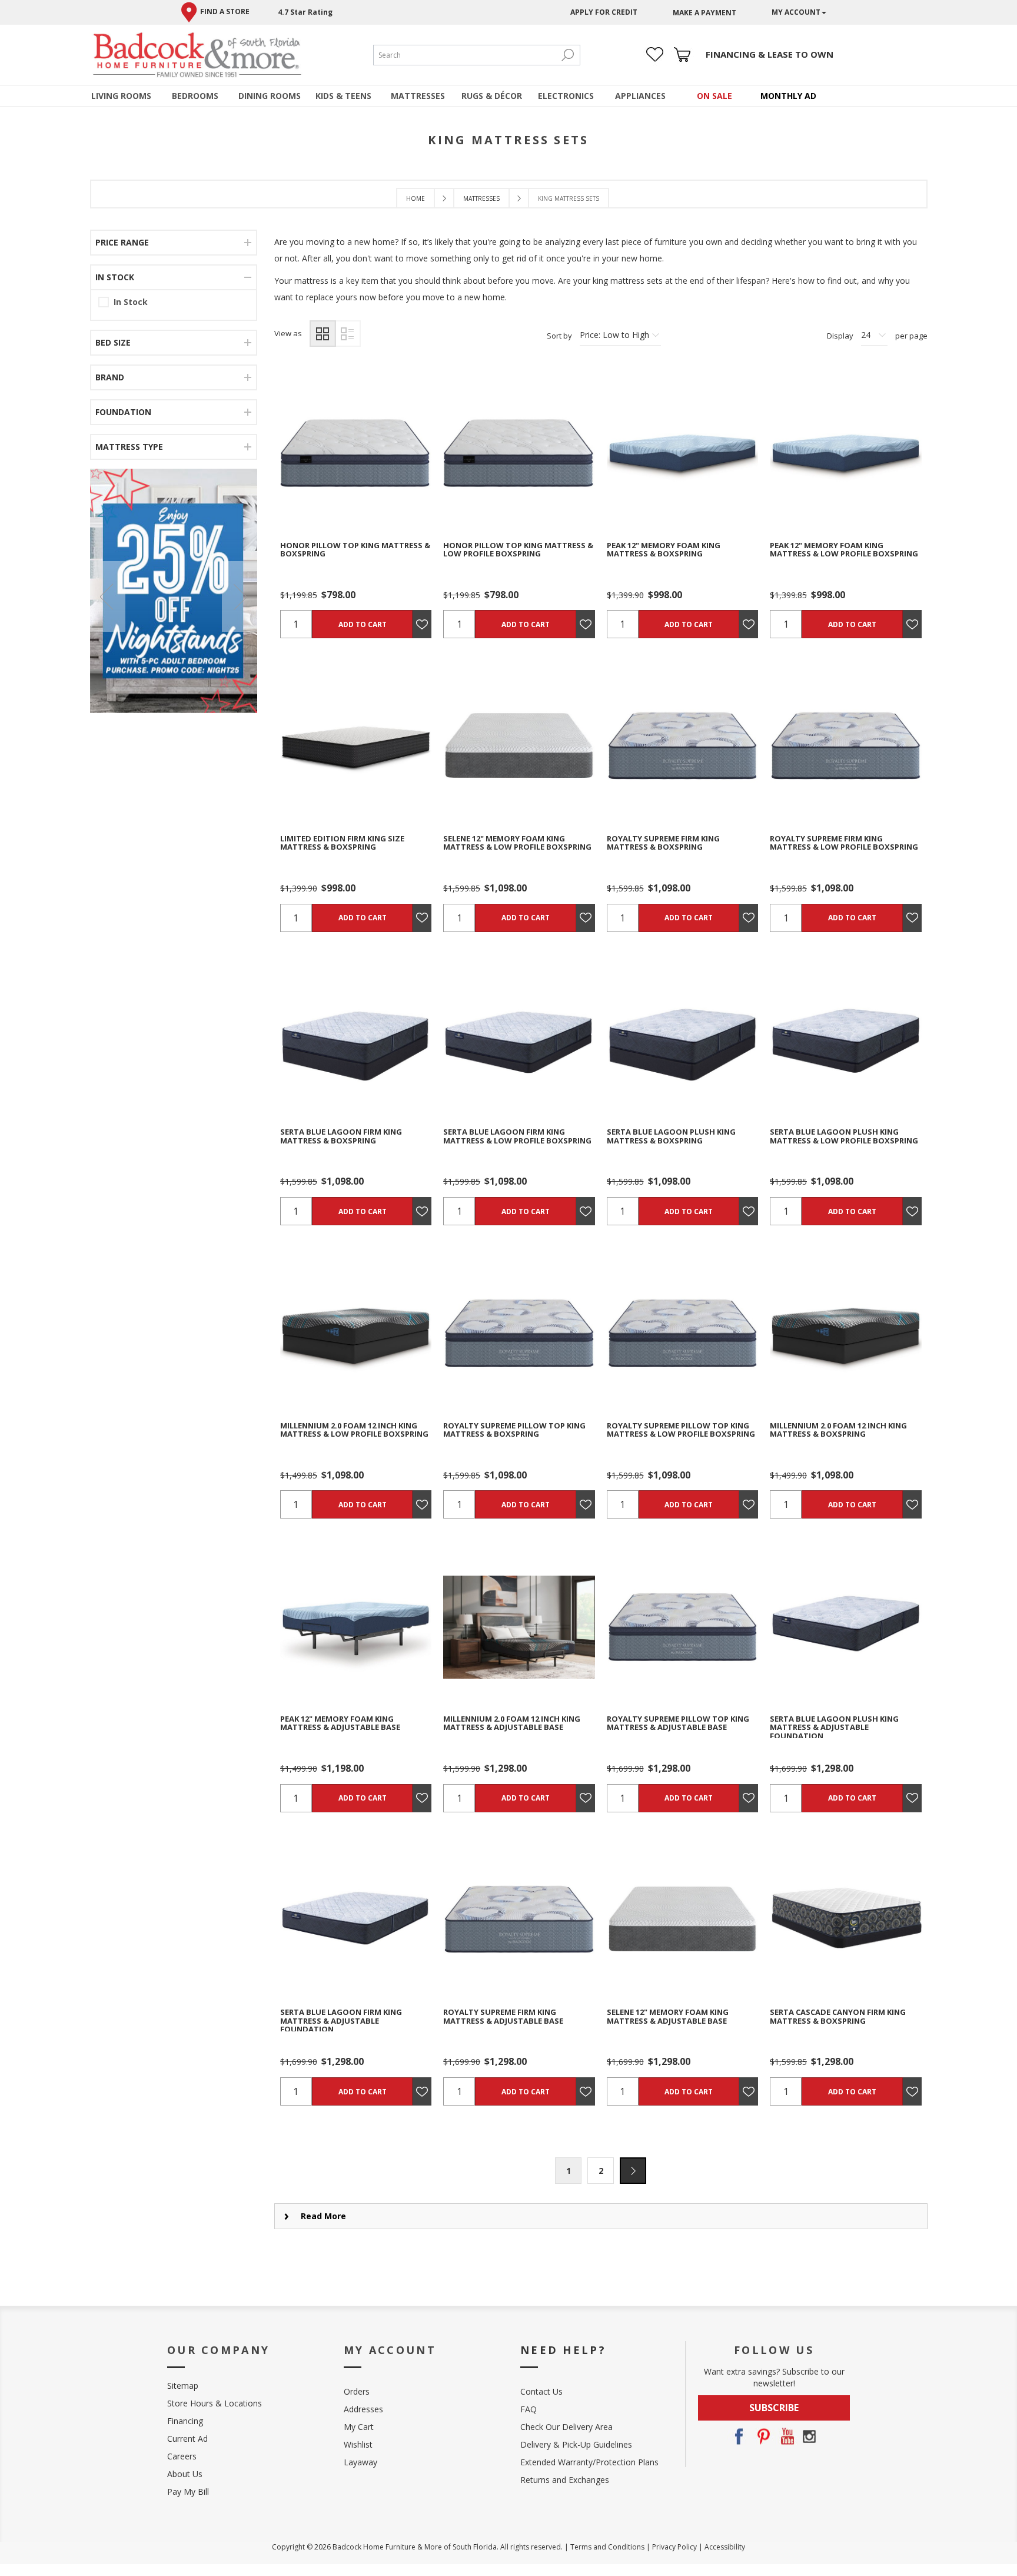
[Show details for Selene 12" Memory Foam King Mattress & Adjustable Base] (682, 1920)
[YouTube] (786, 2436)
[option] (174, 591)
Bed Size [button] (113, 342)
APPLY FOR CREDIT (604, 12)
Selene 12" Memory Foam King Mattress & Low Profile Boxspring (517, 843)
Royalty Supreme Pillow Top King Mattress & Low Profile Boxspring (681, 1430)
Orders (357, 2391)
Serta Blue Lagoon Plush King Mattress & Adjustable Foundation (834, 1727)
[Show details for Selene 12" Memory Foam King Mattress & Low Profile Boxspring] (519, 746)
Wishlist (358, 2444)
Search (568, 55)
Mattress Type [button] (129, 447)
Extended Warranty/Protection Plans (589, 2462)
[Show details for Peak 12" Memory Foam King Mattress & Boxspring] (682, 453)
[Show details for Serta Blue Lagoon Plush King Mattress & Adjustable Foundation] (845, 1627)
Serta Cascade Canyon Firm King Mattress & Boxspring (838, 2016)
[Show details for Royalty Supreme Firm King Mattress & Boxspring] (682, 746)
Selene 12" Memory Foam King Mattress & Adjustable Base (668, 2016)
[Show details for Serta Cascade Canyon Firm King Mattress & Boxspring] (845, 1920)
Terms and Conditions (607, 2547)
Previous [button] (108, 596)
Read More (323, 2216)
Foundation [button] (123, 412)
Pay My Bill (188, 2492)
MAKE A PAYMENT (704, 13)
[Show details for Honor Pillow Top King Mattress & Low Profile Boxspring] (519, 453)
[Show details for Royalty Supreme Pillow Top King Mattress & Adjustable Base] (682, 1627)
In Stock (131, 302)
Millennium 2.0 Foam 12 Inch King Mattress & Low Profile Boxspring (354, 1430)
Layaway (360, 2462)
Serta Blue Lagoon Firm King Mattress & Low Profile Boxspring (517, 1136)
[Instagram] (809, 2436)
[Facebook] (739, 2436)
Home (416, 198)
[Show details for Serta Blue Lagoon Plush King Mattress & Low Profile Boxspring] (845, 1040)
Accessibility (725, 2547)
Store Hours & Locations (215, 2403)
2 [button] (601, 2171)
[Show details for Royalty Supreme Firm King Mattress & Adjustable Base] (519, 1920)
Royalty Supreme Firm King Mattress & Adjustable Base (503, 2016)
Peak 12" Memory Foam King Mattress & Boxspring (664, 550)
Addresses (363, 2409)
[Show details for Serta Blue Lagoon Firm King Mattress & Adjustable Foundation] (356, 1920)
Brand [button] (110, 377)
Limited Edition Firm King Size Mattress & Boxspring (342, 843)
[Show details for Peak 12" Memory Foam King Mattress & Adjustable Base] (356, 1627)
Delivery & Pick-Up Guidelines (576, 2444)
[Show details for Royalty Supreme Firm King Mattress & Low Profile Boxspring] (845, 746)
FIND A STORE (225, 11)
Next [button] (633, 2171)
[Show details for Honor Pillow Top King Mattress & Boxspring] (356, 453)
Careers (182, 2456)
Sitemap (183, 2386)
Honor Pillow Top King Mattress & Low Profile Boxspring (518, 550)
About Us (185, 2474)
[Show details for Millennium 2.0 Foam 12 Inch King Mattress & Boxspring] (845, 1333)
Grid (323, 334)
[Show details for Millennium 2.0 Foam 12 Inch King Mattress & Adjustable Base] (519, 1627)
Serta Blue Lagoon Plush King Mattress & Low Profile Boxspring (844, 1136)
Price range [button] (122, 242)
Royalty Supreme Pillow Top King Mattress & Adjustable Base (678, 1723)
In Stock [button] (115, 277)
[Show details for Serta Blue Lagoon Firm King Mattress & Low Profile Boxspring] (519, 1040)
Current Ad (187, 2439)
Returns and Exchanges (565, 2480)
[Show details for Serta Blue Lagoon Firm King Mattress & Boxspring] (356, 1040)
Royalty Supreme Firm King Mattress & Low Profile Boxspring (844, 843)
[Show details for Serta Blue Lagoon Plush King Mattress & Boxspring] (682, 1040)
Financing (185, 2421)
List (348, 334)
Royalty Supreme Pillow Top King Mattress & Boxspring (514, 1430)
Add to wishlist (376, 453)
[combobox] (465, 55)
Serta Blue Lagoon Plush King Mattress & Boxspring (671, 1136)
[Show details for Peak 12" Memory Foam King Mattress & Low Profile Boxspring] (845, 453)
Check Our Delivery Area (566, 2427)
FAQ (529, 2409)
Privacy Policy (674, 2547)
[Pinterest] (762, 2436)
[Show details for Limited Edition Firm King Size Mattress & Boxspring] (356, 746)
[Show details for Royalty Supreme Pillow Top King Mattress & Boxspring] (519, 1333)
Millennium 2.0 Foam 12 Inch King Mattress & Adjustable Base (512, 1723)
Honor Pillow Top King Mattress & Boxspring (355, 550)
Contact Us (541, 2391)
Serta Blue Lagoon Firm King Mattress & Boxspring (341, 1136)
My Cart (359, 2427)
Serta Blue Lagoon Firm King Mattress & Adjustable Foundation (341, 2020)
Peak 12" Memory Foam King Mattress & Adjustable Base (340, 1723)
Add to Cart (363, 624)
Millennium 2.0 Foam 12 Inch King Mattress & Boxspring (838, 1430)
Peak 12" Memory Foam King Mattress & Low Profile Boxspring (844, 550)
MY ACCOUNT (796, 12)
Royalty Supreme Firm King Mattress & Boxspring (663, 843)
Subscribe (774, 2408)
